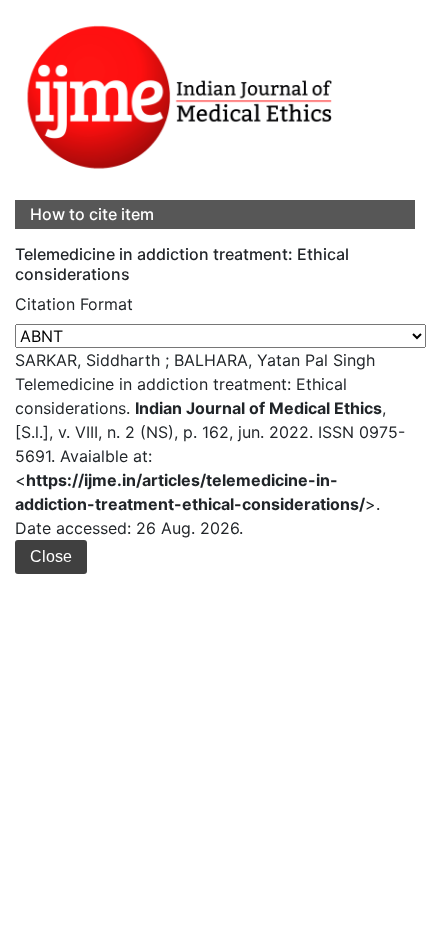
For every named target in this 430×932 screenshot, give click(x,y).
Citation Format (74, 304)
